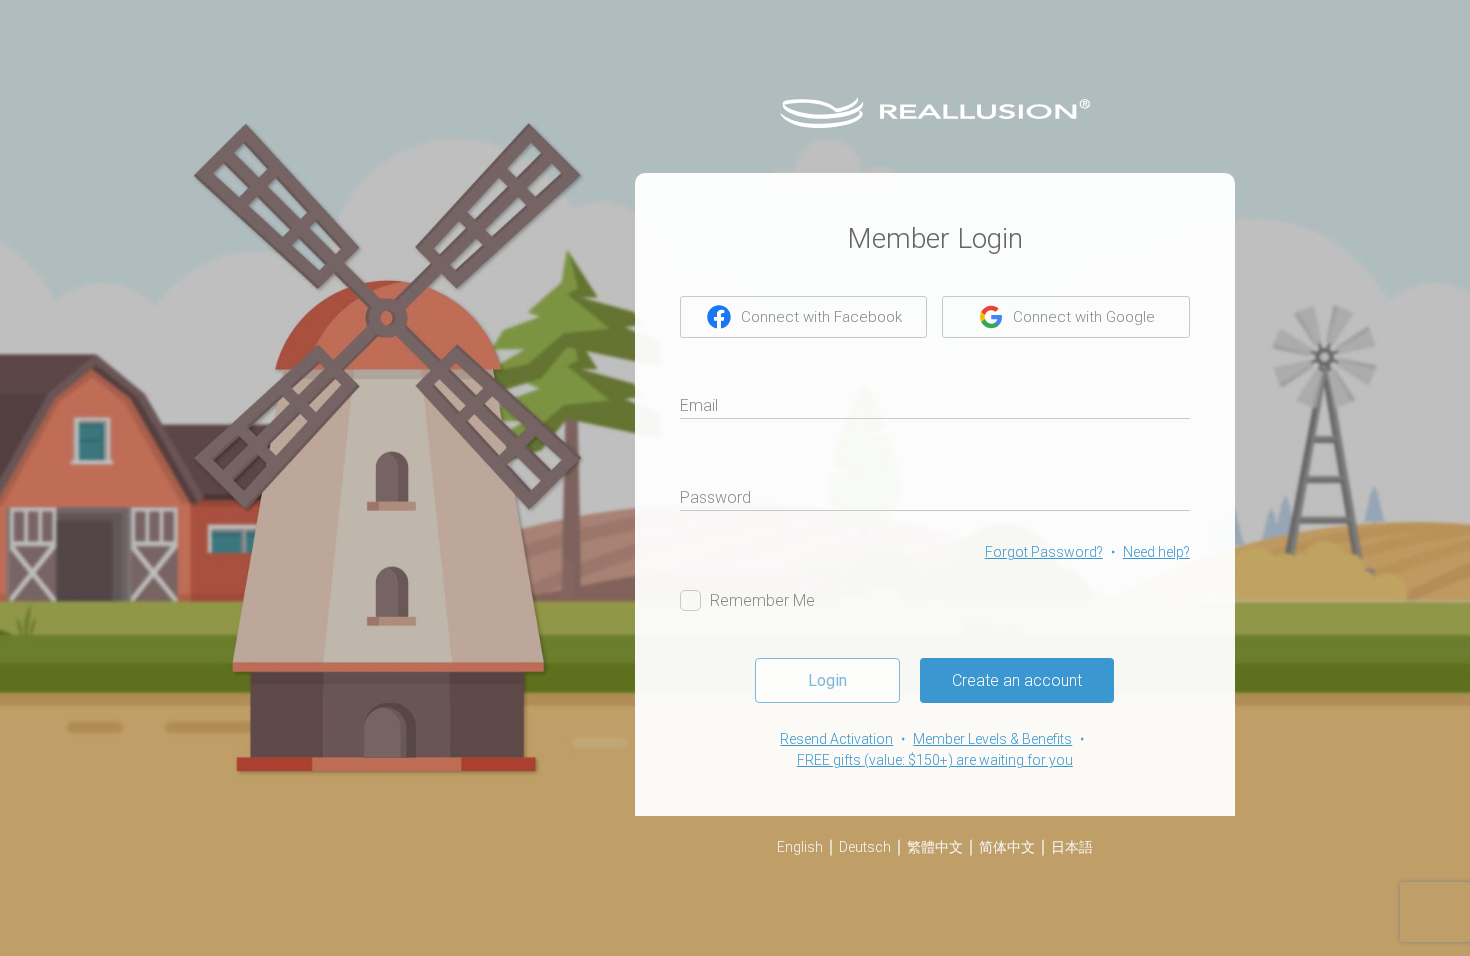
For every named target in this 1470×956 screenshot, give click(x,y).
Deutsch (865, 847)
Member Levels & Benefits (992, 739)
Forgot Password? (1044, 552)
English (800, 847)
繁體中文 (935, 847)
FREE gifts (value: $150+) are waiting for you (935, 760)
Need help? (1156, 552)
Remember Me (762, 600)
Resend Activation (836, 739)
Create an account (1017, 680)
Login (827, 680)
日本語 (1072, 847)
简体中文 (1007, 847)
